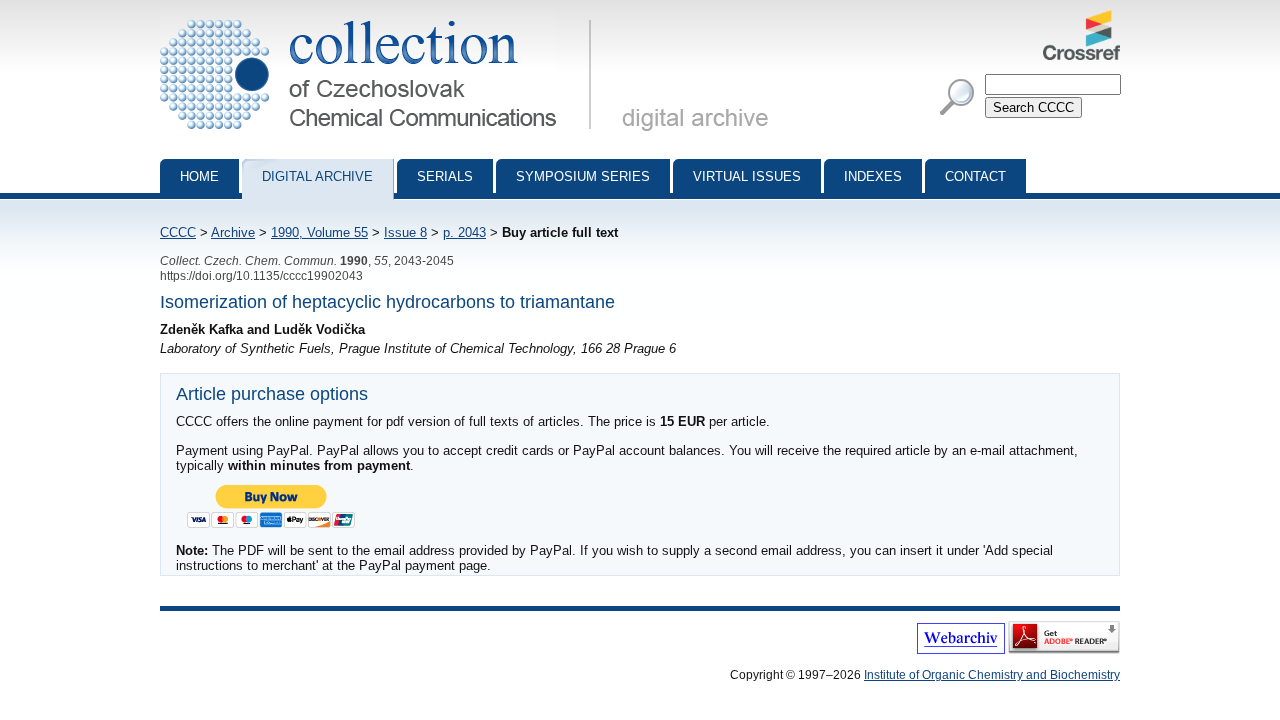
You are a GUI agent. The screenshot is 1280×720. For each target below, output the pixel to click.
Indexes (873, 176)
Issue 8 (405, 232)
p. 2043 (464, 232)
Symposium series (583, 176)
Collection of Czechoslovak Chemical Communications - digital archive (381, 18)
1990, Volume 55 (319, 232)
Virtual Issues (747, 176)
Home (199, 176)
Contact (975, 176)
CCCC (178, 232)
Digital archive (317, 176)
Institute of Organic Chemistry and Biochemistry (992, 675)
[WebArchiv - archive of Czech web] (961, 650)
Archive (233, 232)
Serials (445, 176)
